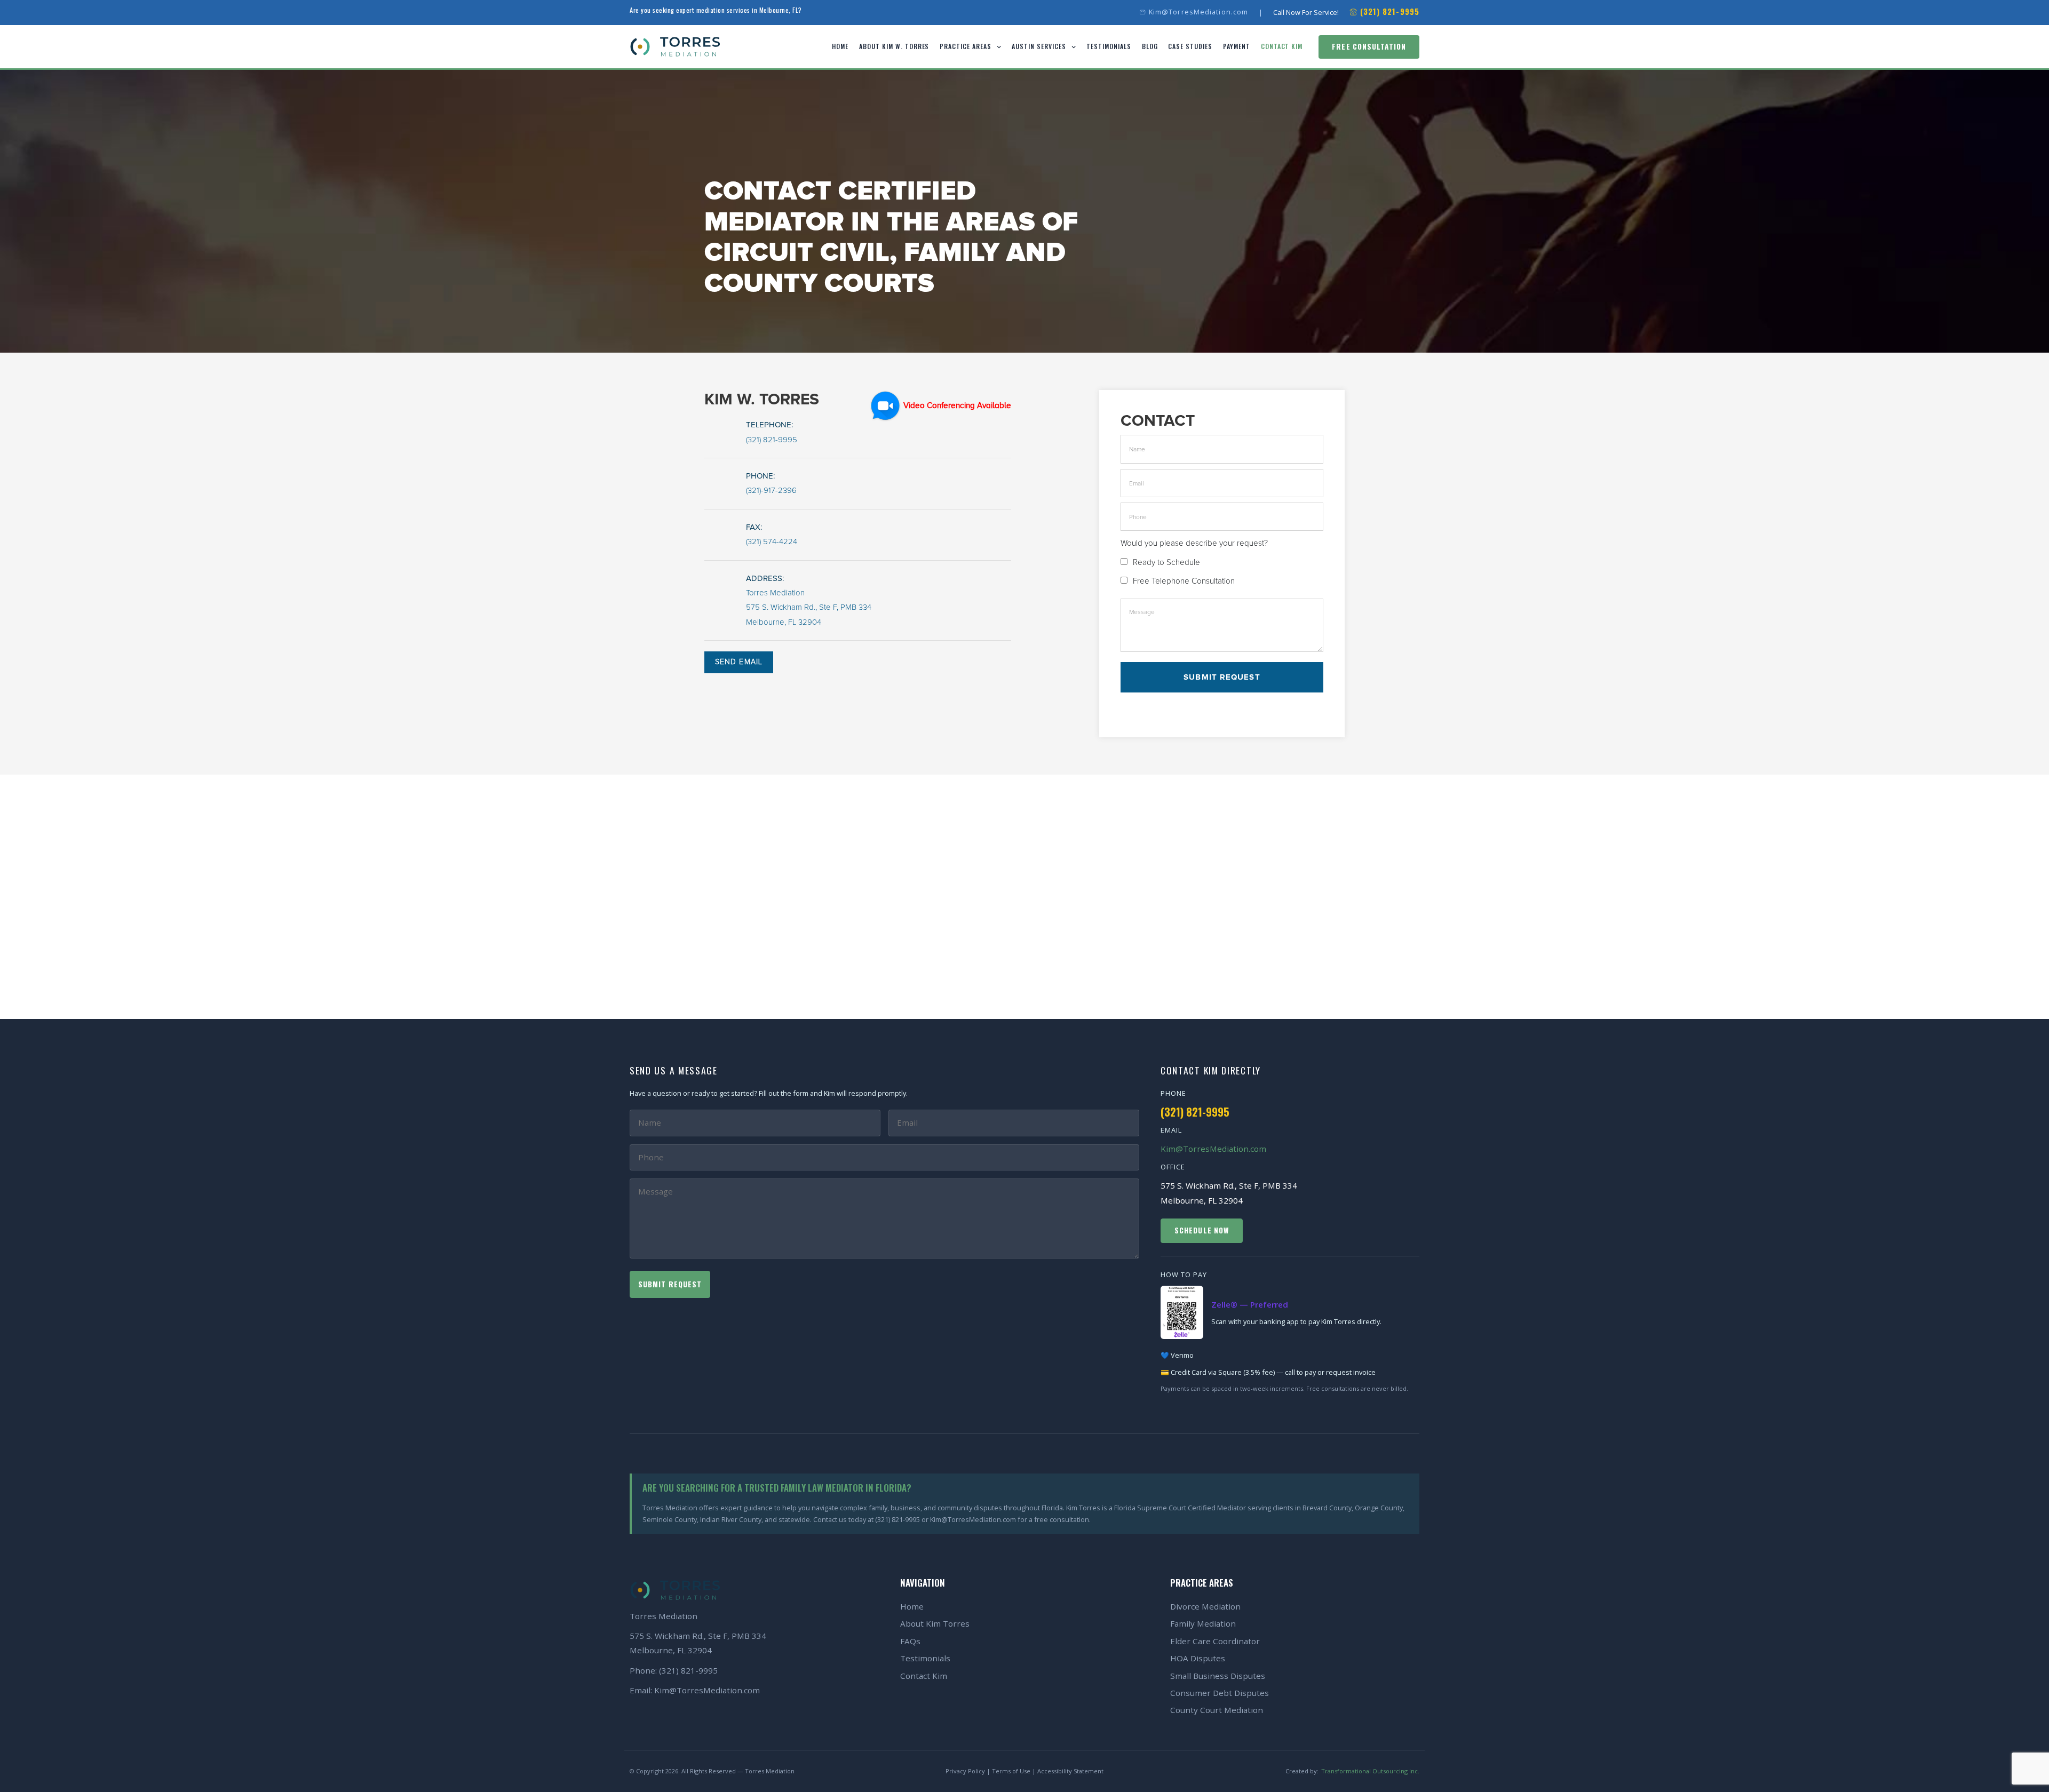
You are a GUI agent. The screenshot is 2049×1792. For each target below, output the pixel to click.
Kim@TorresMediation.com (1213, 1149)
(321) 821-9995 (772, 440)
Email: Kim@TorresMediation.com (695, 1690)
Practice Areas (965, 46)
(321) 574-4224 (772, 542)
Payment (1237, 46)
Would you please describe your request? (1194, 543)
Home (840, 46)
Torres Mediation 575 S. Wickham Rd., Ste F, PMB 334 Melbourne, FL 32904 (809, 608)
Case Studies (1190, 46)
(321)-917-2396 (771, 491)
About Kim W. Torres (894, 46)
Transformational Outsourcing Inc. (1370, 1771)
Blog (1150, 46)
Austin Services (1039, 46)
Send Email (739, 662)
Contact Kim (1282, 46)
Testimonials (1109, 46)
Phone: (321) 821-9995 (674, 1670)
